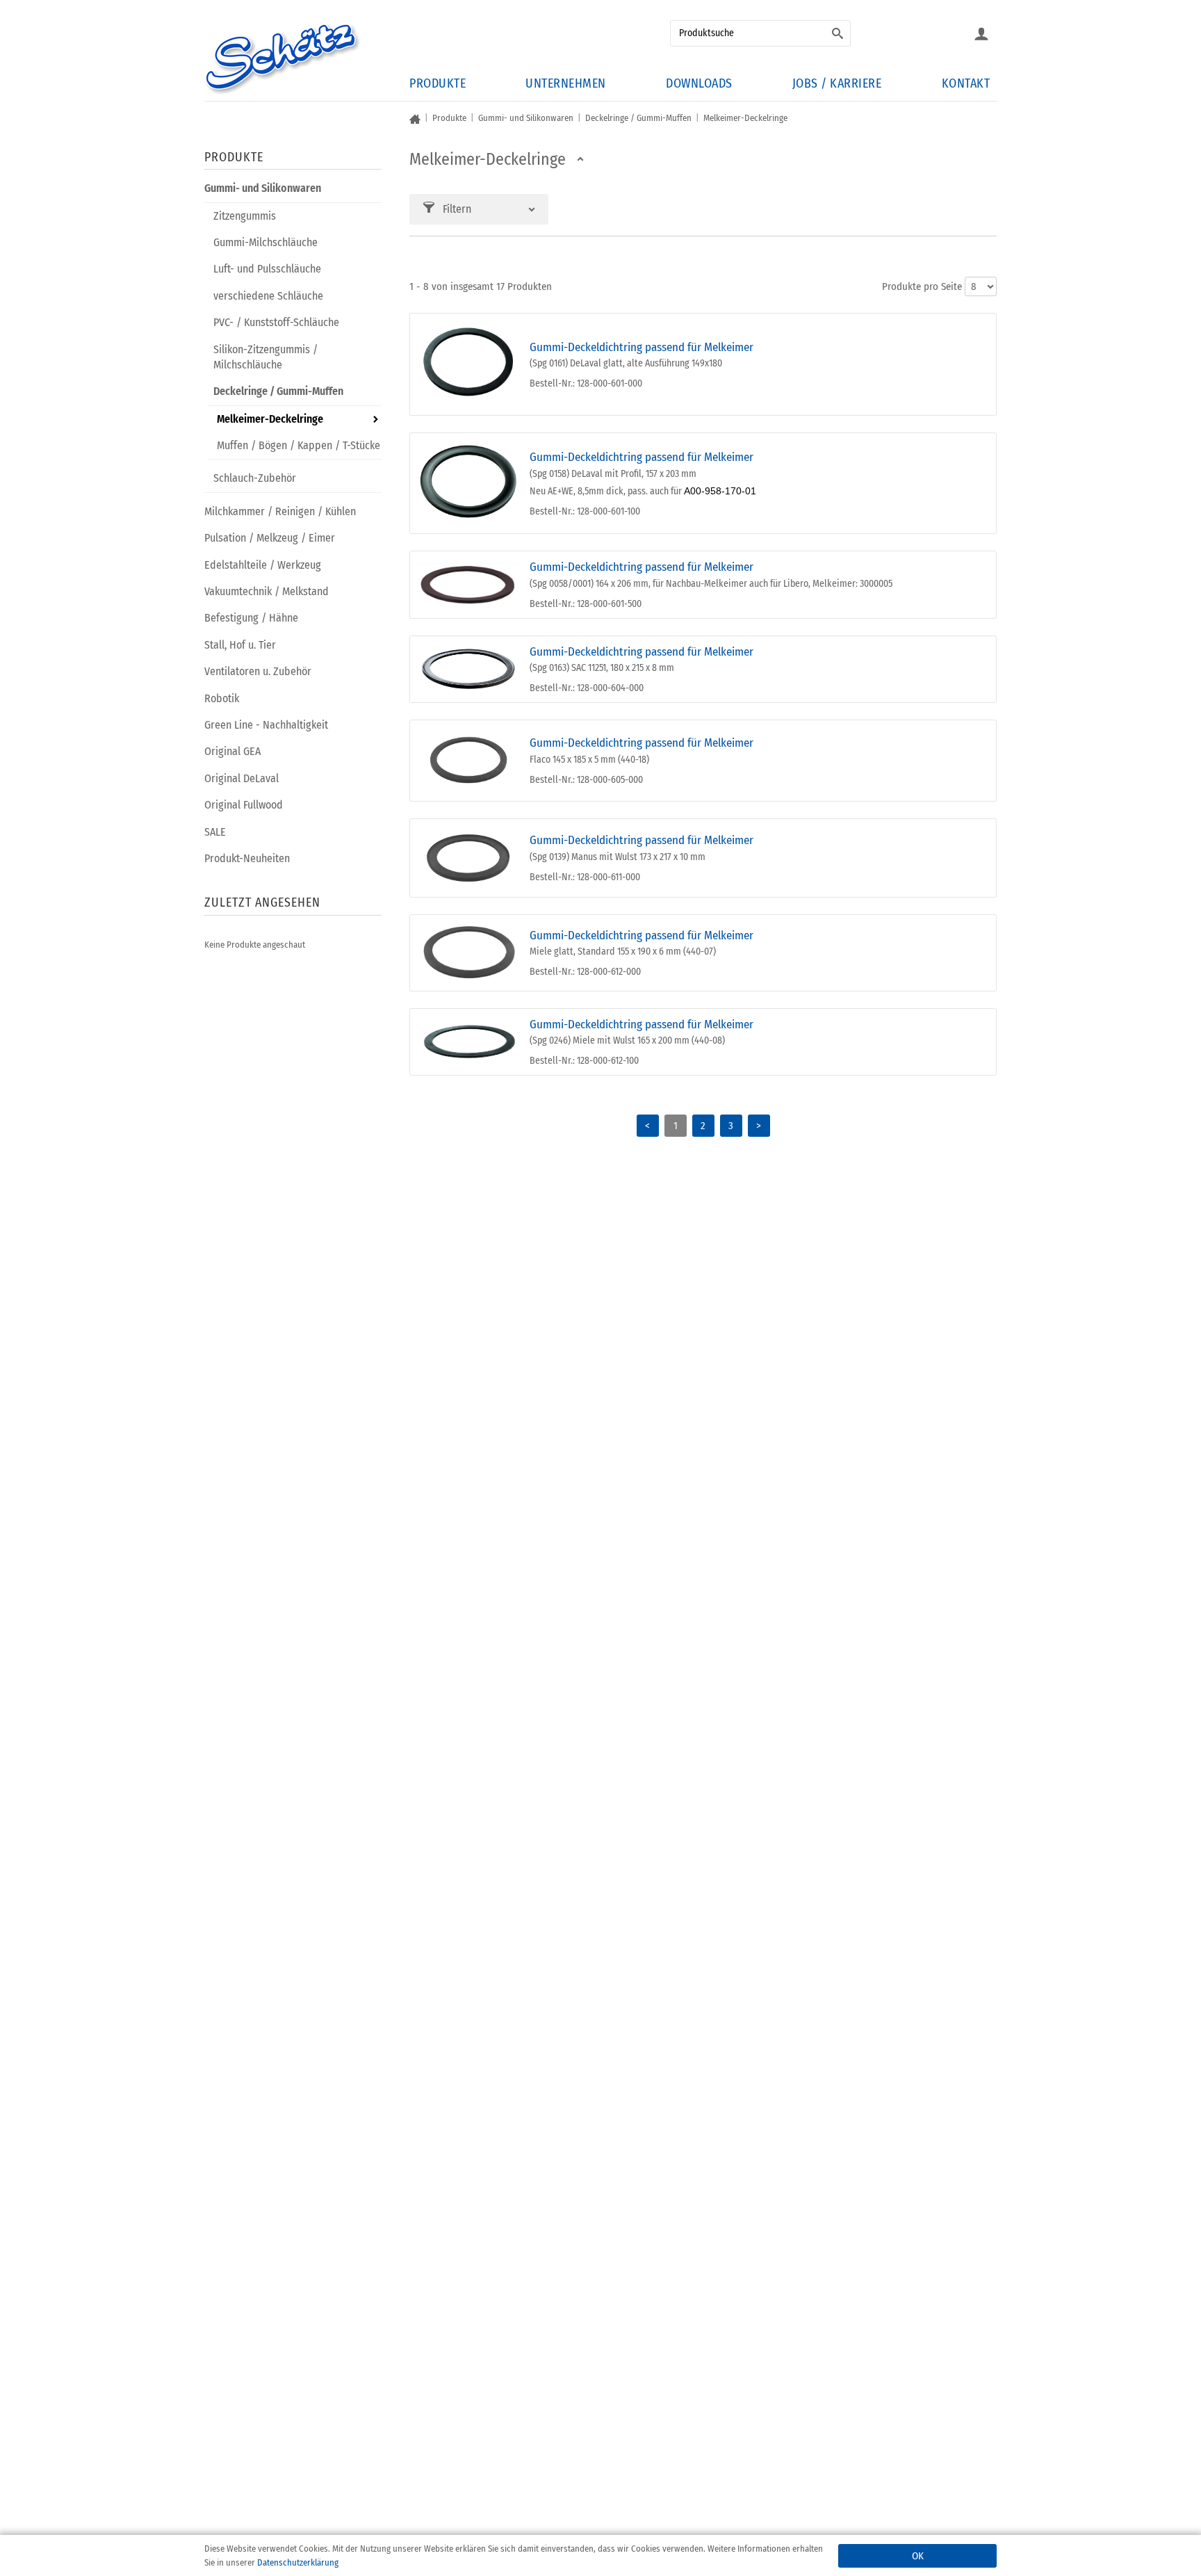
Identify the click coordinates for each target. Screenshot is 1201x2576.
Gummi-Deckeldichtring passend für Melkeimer (642, 347)
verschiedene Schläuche (268, 296)
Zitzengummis (245, 216)
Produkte (438, 83)
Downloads (699, 83)
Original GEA (232, 751)
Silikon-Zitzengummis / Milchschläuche (265, 357)
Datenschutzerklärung (298, 2562)
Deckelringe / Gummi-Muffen (278, 391)
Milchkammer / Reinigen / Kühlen (280, 511)
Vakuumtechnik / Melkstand (267, 591)
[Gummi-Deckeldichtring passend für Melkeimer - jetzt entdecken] (469, 364)
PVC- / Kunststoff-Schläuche (276, 322)
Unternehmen (566, 83)
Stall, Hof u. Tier (240, 645)
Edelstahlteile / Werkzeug (263, 565)
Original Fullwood (244, 805)
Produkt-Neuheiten (247, 858)
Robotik (222, 698)
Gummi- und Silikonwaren (263, 188)
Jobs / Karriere (837, 83)
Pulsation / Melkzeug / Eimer (270, 538)
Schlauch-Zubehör (255, 478)
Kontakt (966, 83)
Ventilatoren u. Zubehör (258, 671)
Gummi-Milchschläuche (265, 242)
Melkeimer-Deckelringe (270, 419)
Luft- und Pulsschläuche (267, 269)
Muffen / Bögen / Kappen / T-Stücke (299, 445)
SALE (215, 832)
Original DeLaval (242, 778)
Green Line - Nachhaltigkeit (266, 725)
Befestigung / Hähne (251, 618)
